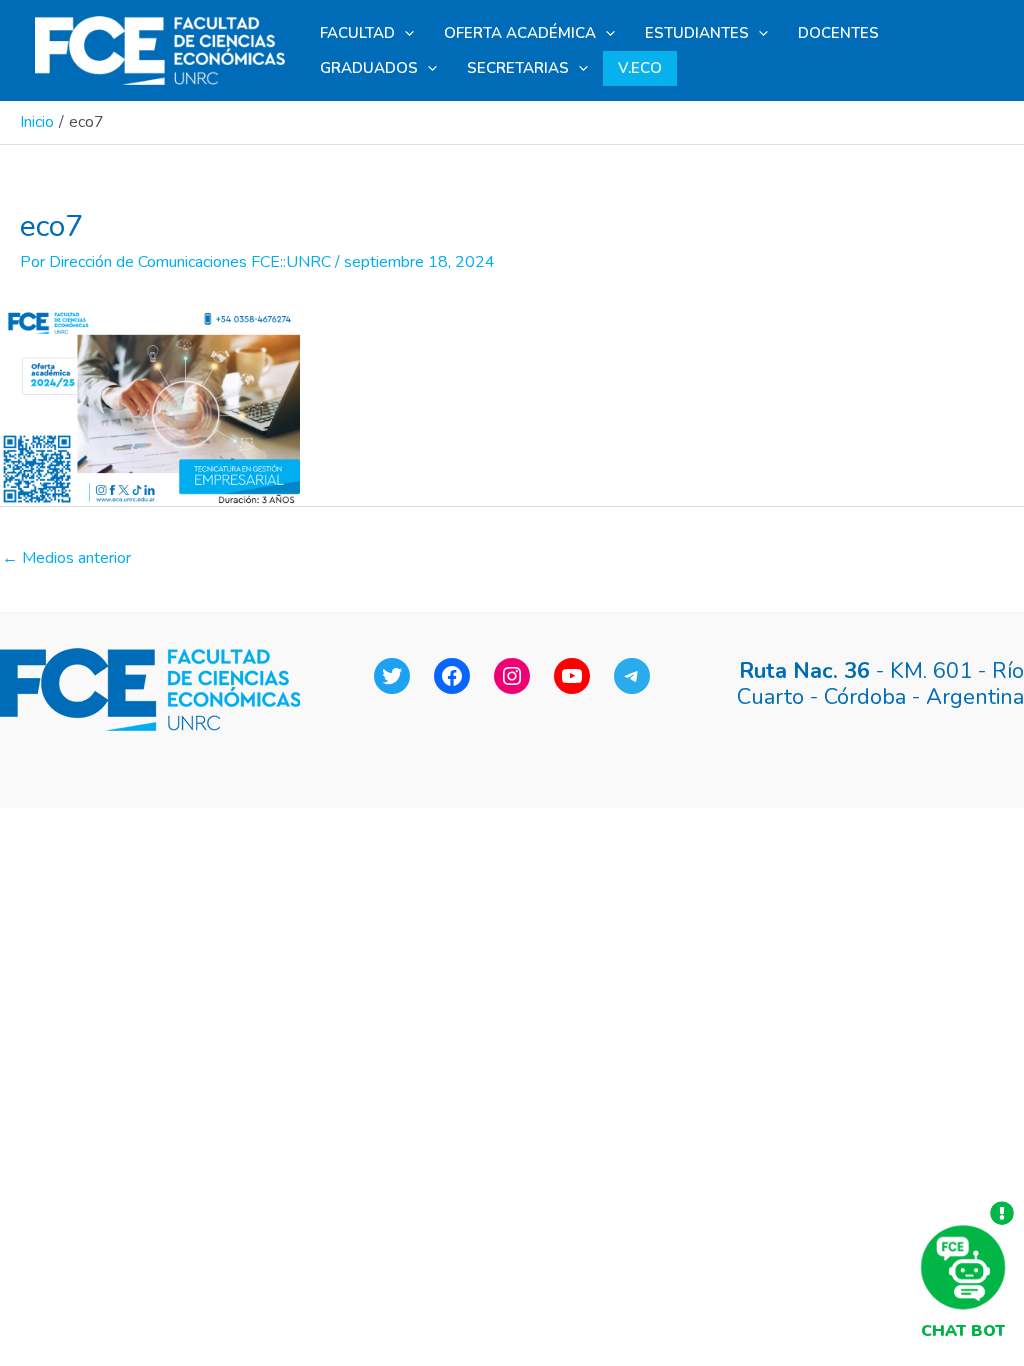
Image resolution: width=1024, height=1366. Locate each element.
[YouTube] (572, 676)
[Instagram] (512, 676)
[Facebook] (452, 676)
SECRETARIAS (518, 68)
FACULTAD (357, 33)
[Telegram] (632, 676)
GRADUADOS (369, 68)
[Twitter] (392, 676)
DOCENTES (838, 33)
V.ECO (640, 68)
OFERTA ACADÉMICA (520, 33)
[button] (404, 33)
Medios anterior (66, 558)
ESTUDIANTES (697, 33)
